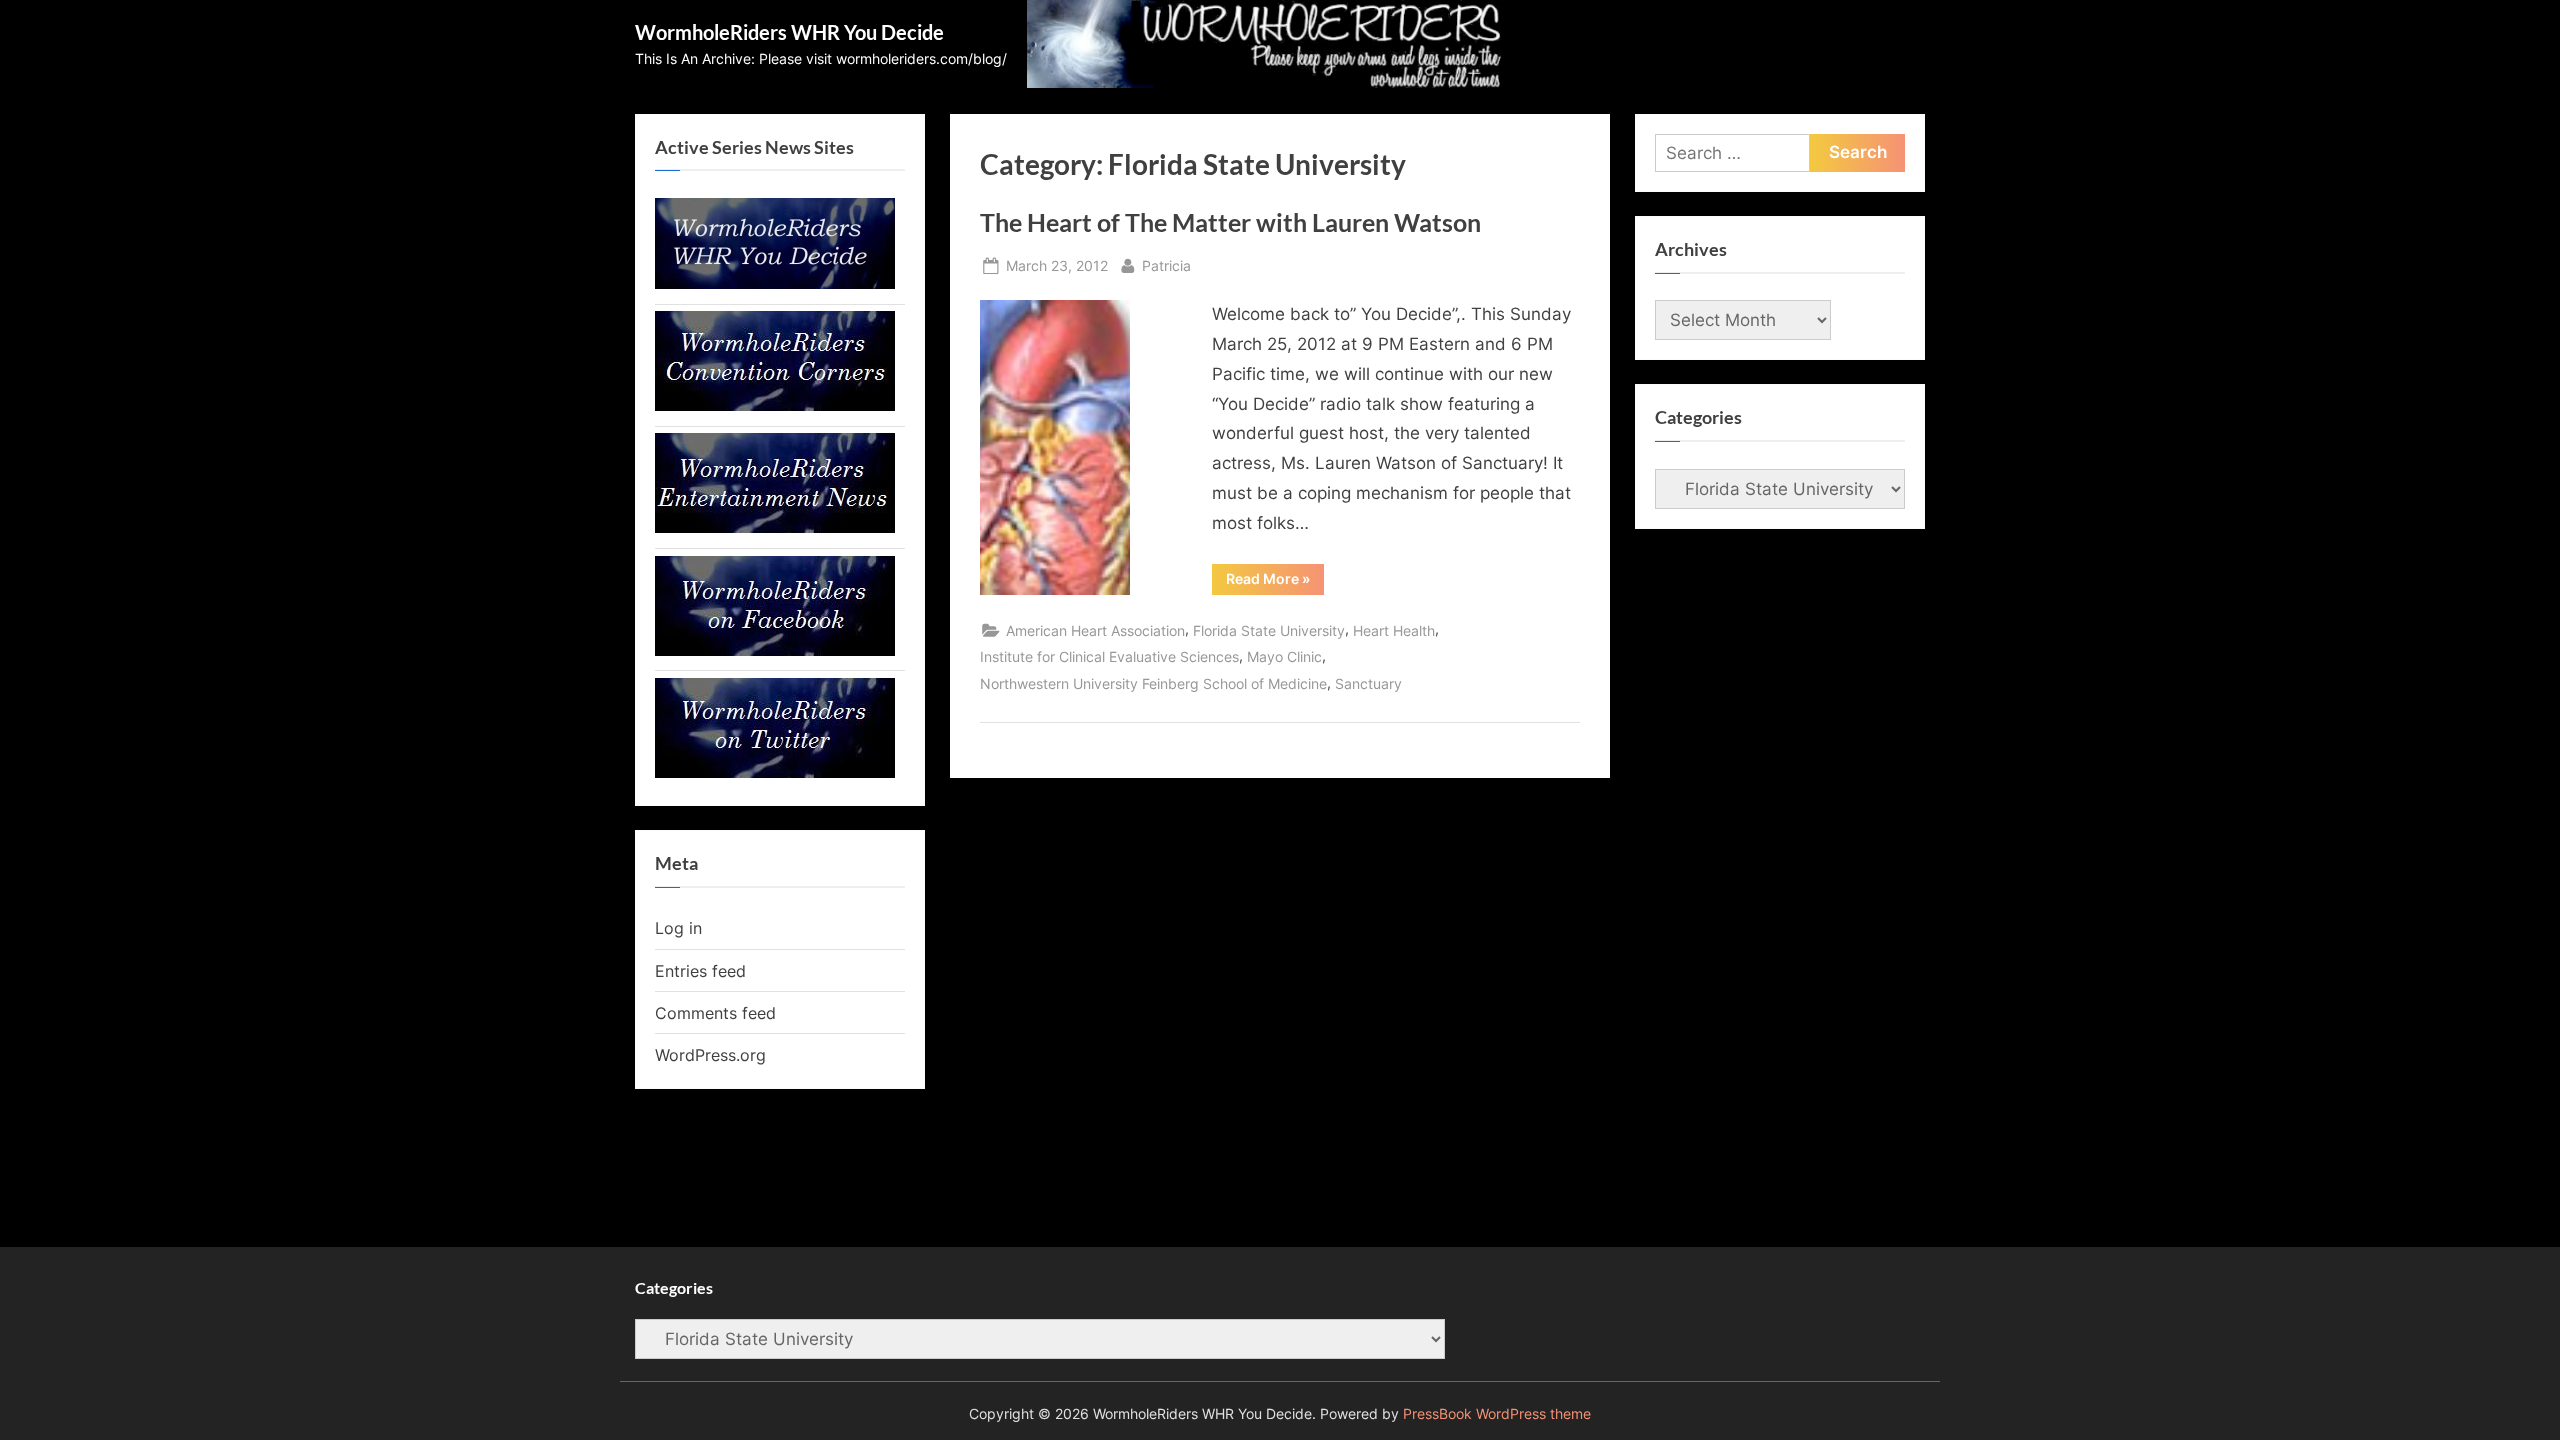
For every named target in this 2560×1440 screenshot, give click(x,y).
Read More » (1275, 582)
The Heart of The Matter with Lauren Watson (1230, 222)
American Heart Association (1095, 630)
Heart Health (1394, 630)
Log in (678, 928)
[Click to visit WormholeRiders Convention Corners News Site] (775, 405)
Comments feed (715, 1013)
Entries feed (700, 971)
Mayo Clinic (1284, 656)
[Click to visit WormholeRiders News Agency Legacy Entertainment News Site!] (775, 527)
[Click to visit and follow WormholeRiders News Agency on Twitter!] (775, 772)
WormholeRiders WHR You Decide (789, 32)
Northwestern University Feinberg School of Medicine (1153, 683)
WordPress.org (710, 1055)
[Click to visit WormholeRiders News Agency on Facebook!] (775, 650)
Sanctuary (1368, 683)
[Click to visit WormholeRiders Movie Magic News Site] (775, 283)
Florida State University (1269, 630)
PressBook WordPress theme (1497, 1414)
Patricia (1166, 265)
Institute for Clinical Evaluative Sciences (1109, 656)
